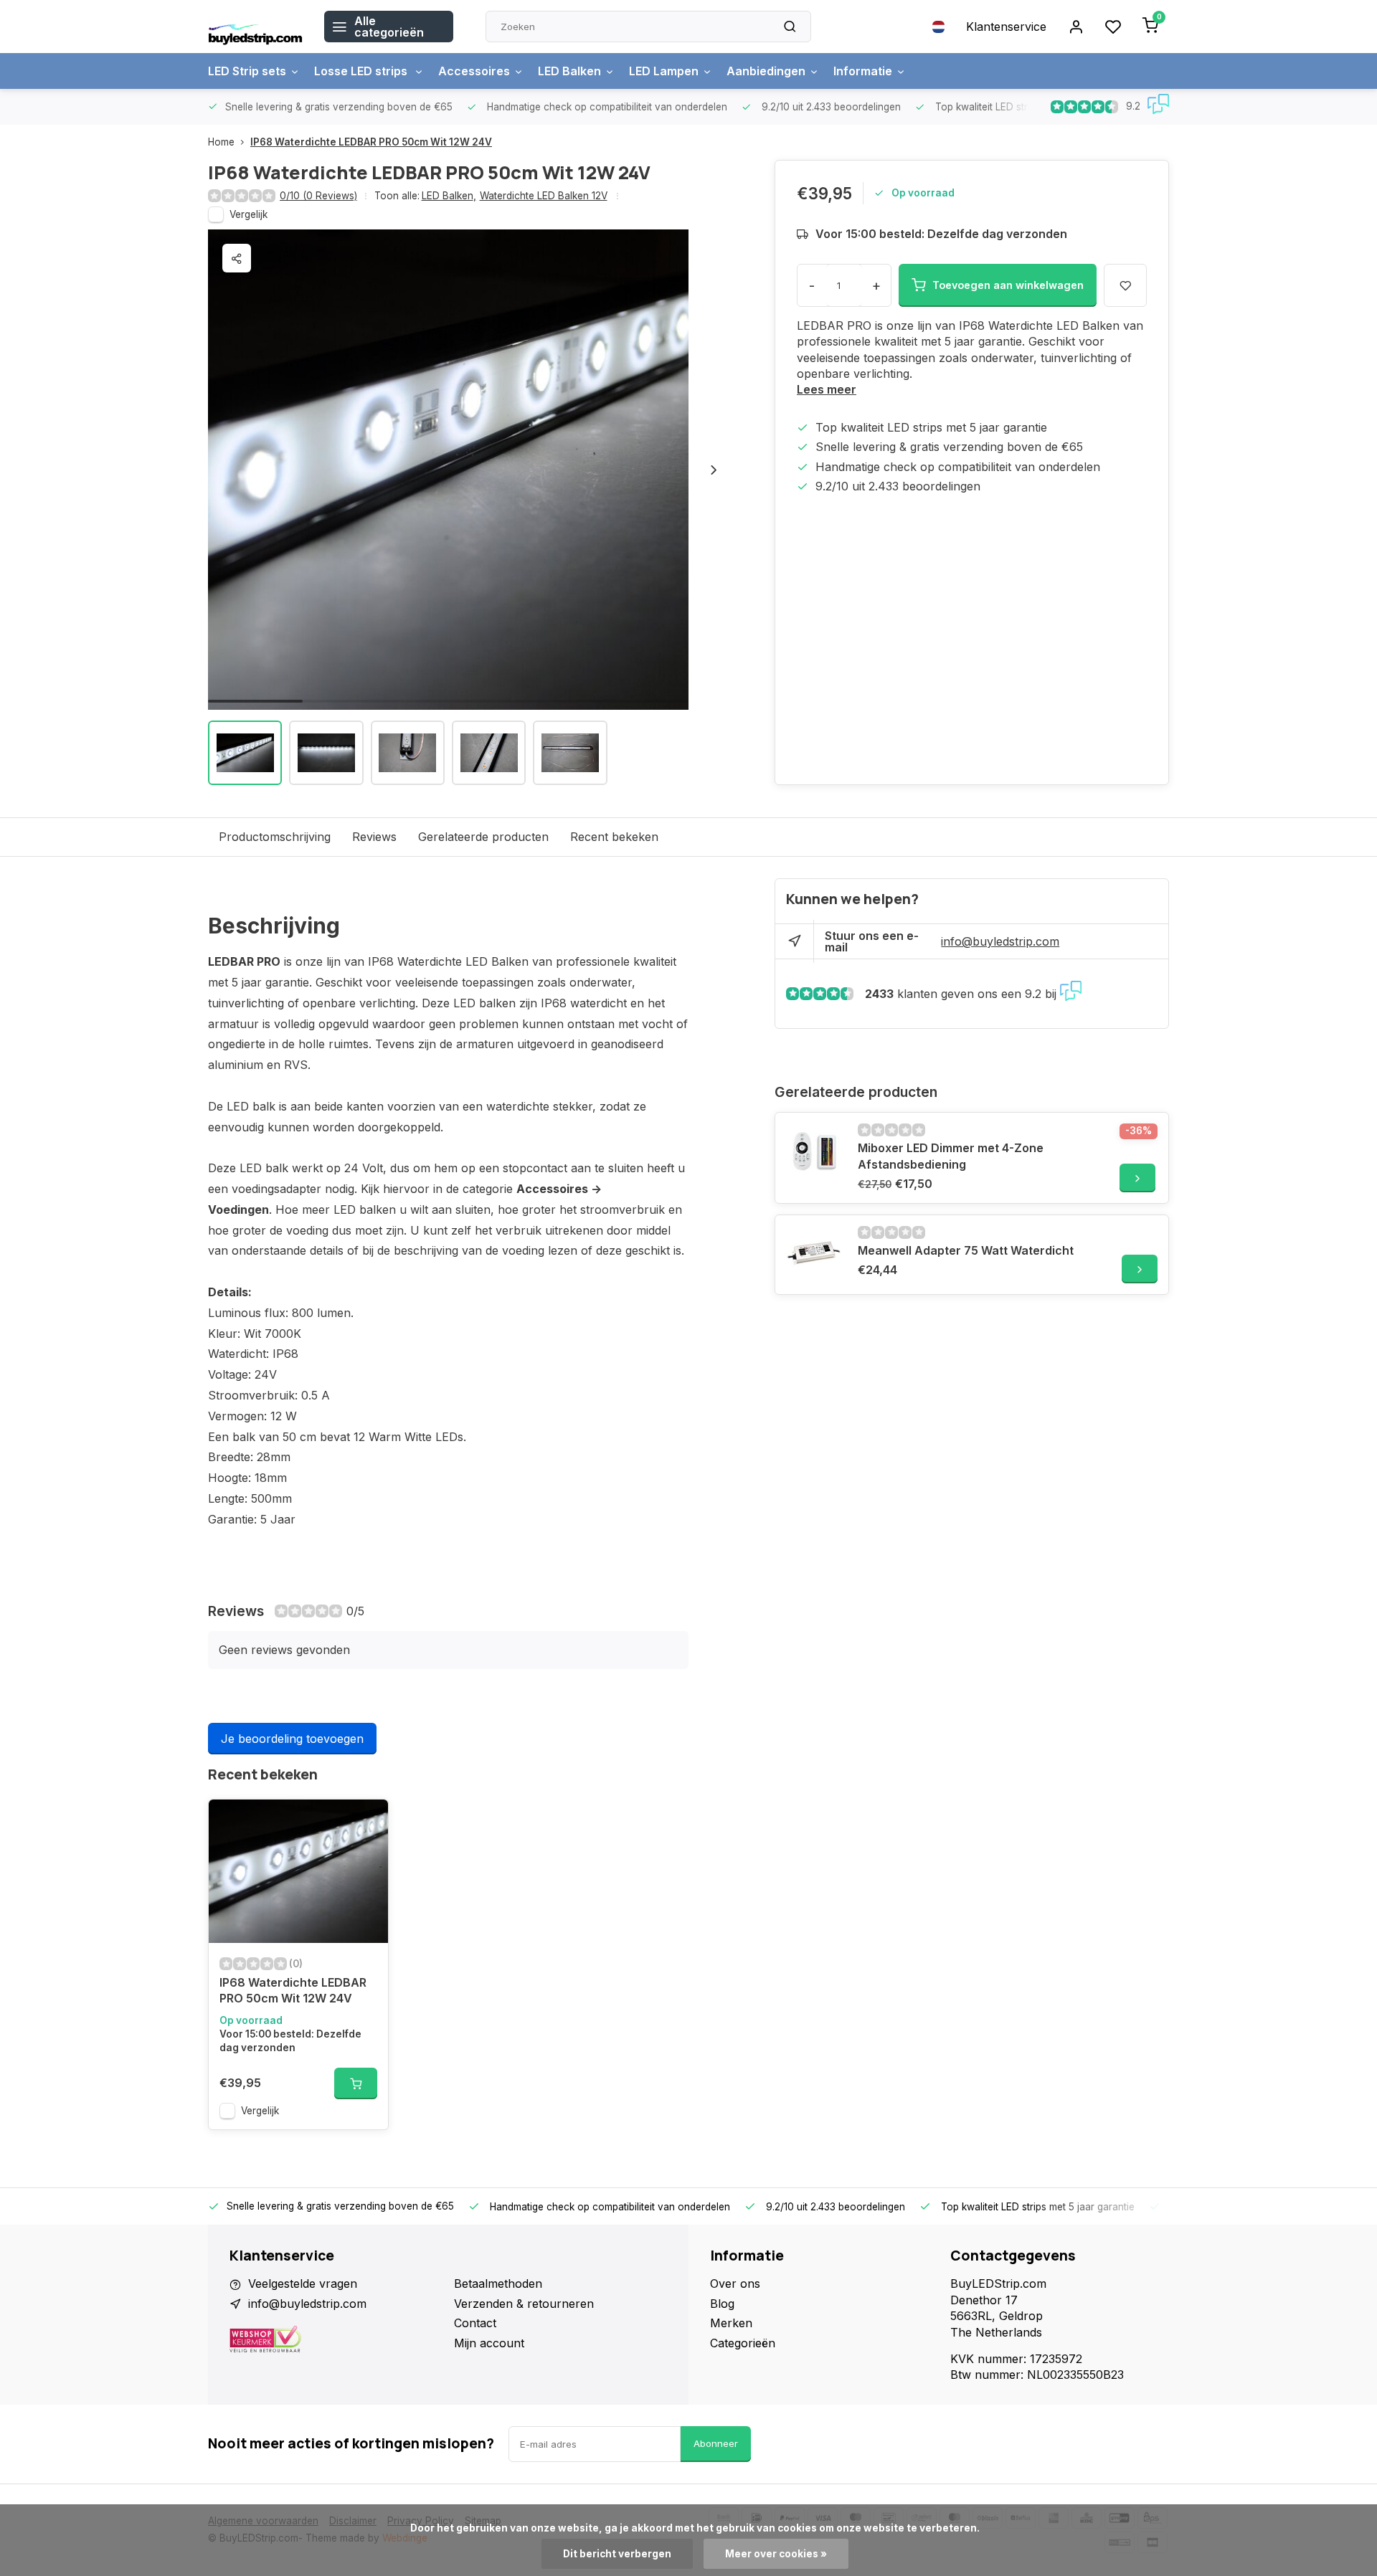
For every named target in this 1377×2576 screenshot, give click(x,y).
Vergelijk (249, 214)
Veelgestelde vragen (303, 2283)
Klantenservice (1006, 27)
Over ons (735, 2283)
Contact (475, 2323)
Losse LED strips (362, 71)
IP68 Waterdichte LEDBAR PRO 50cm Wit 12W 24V (371, 142)
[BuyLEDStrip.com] (255, 27)
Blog (722, 2304)
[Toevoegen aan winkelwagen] (356, 2083)
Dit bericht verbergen (617, 2554)
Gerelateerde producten (483, 837)
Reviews (374, 837)
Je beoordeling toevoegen (292, 1739)
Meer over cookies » (776, 2554)
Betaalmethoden (498, 2283)
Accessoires (474, 71)
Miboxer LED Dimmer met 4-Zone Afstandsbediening (951, 1156)
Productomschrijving (275, 837)
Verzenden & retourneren (524, 2304)
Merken (731, 2323)
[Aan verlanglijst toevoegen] (366, 1821)
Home (221, 142)
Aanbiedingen (766, 71)
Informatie (863, 71)
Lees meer (827, 389)
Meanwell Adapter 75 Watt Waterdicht (966, 1250)
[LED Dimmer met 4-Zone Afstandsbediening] (815, 1152)
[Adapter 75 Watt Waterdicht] (815, 1255)
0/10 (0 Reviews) (318, 196)
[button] (714, 470)
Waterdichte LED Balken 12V (544, 196)
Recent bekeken (614, 837)
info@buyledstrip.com (1000, 941)
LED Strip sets (247, 71)
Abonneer (716, 2443)
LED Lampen (664, 71)
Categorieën (743, 2343)
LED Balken (569, 71)
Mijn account (489, 2343)
